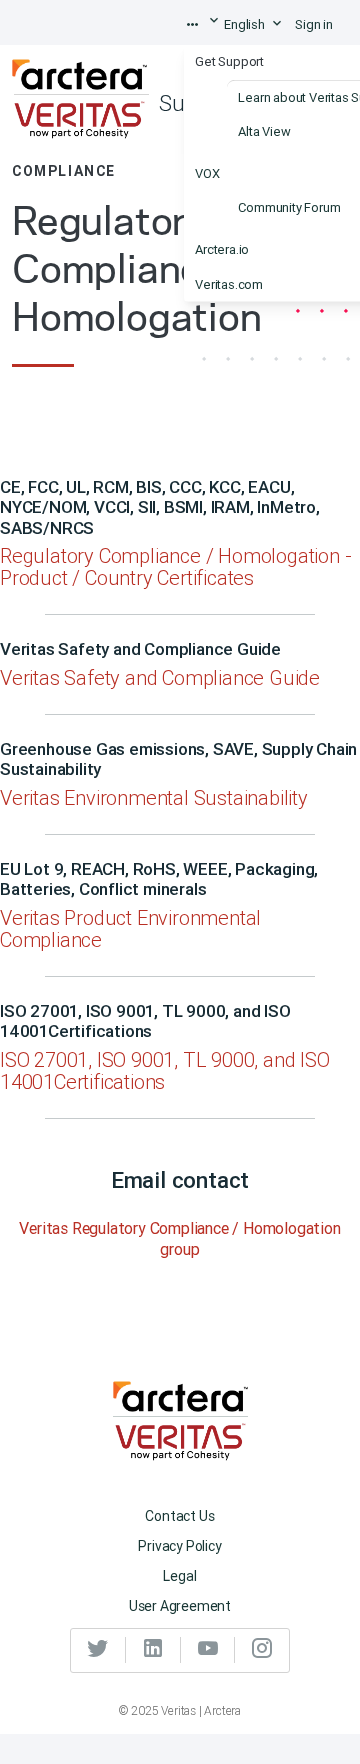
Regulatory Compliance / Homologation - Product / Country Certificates (175, 566)
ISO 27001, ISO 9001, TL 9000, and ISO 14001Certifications (165, 1070)
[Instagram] (262, 1650)
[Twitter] (98, 1650)
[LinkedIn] (153, 1650)
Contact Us (179, 1516)
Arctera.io (222, 249)
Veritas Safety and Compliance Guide (160, 677)
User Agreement (180, 1606)
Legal (179, 1576)
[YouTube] (208, 1650)
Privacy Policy (179, 1546)
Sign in (314, 24)
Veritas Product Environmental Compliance (130, 928)
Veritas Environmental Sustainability (154, 797)
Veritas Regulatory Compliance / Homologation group (179, 1238)
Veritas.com (229, 283)
